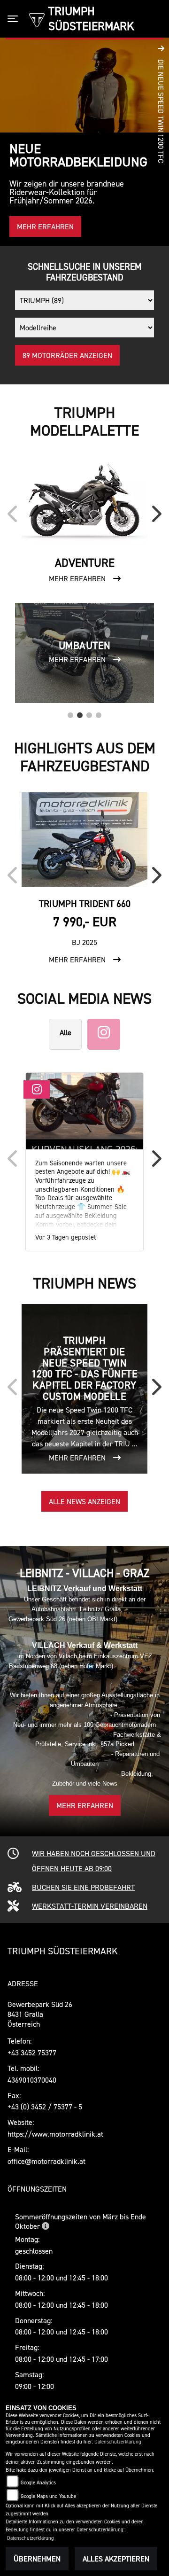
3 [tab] (89, 713)
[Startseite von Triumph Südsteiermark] (37, 19)
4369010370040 (32, 2080)
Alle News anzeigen (84, 1501)
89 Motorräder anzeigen (67, 355)
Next (154, 517)
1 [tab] (70, 713)
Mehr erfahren (85, 1805)
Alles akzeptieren (116, 2559)
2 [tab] (80, 713)
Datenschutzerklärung (118, 2442)
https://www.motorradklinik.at (55, 2134)
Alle (65, 1032)
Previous (15, 517)
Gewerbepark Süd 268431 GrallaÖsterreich (40, 2014)
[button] (161, 142)
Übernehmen (37, 2559)
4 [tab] (99, 713)
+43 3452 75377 (32, 2053)
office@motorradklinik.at (46, 2161)
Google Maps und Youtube (48, 2496)
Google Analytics (38, 2483)
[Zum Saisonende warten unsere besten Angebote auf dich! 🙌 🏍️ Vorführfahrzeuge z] (84, 1111)
